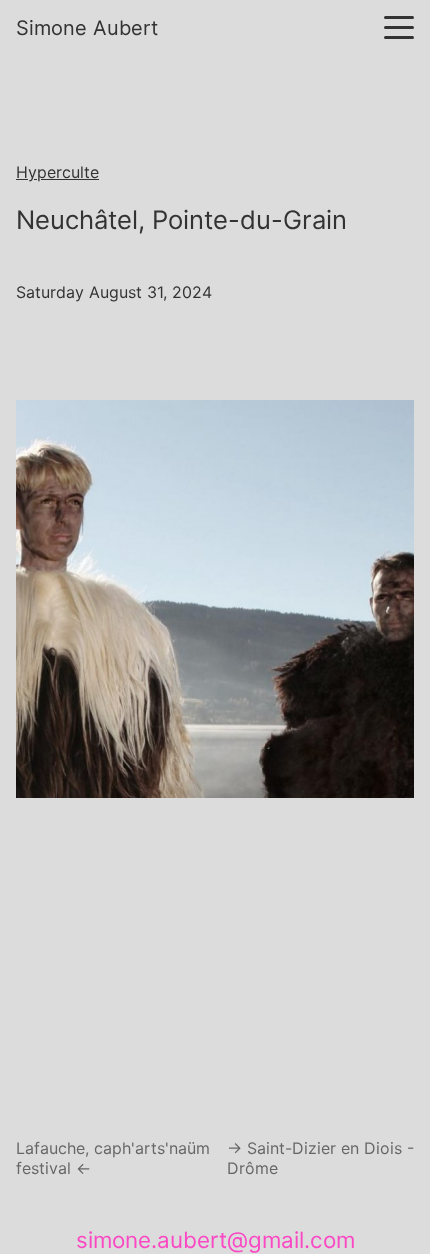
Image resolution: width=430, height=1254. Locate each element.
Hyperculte (57, 172)
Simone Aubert (87, 28)
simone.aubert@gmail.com (215, 1239)
